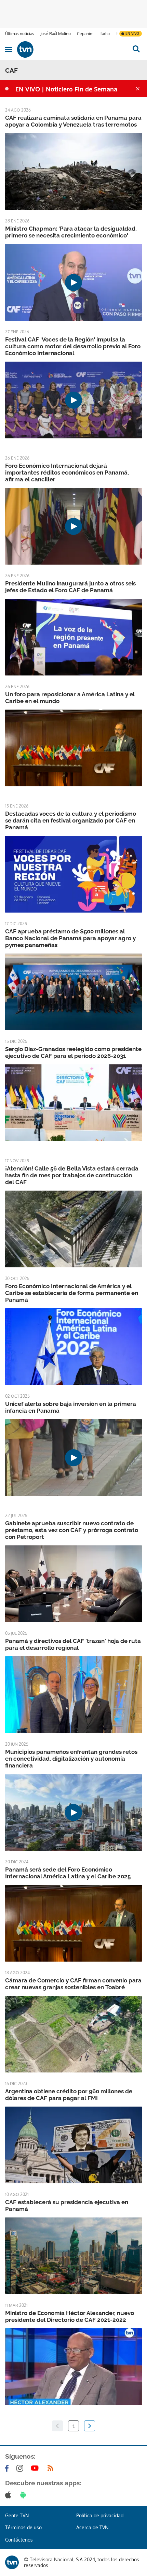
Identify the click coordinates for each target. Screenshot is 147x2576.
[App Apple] (9, 2495)
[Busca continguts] (136, 49)
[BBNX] (12, 2562)
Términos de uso (23, 2527)
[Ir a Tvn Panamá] (71, 49)
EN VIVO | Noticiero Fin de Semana (66, 89)
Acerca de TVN (92, 2527)
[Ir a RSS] (52, 2468)
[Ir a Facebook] (8, 2468)
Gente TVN (17, 2515)
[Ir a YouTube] (36, 2468)
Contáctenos (19, 2540)
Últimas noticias (20, 34)
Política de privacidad (100, 2515)
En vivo (132, 33)
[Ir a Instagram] (21, 2468)
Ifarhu (105, 34)
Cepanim (85, 34)
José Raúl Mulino (56, 34)
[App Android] (24, 2495)
